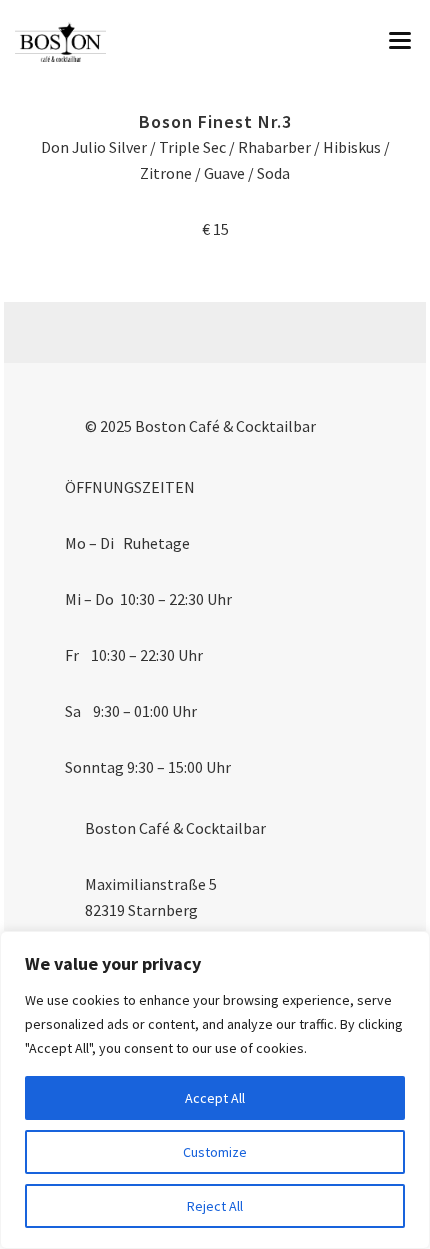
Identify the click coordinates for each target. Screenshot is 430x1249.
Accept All (215, 1098)
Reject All (215, 1206)
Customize (215, 1152)
